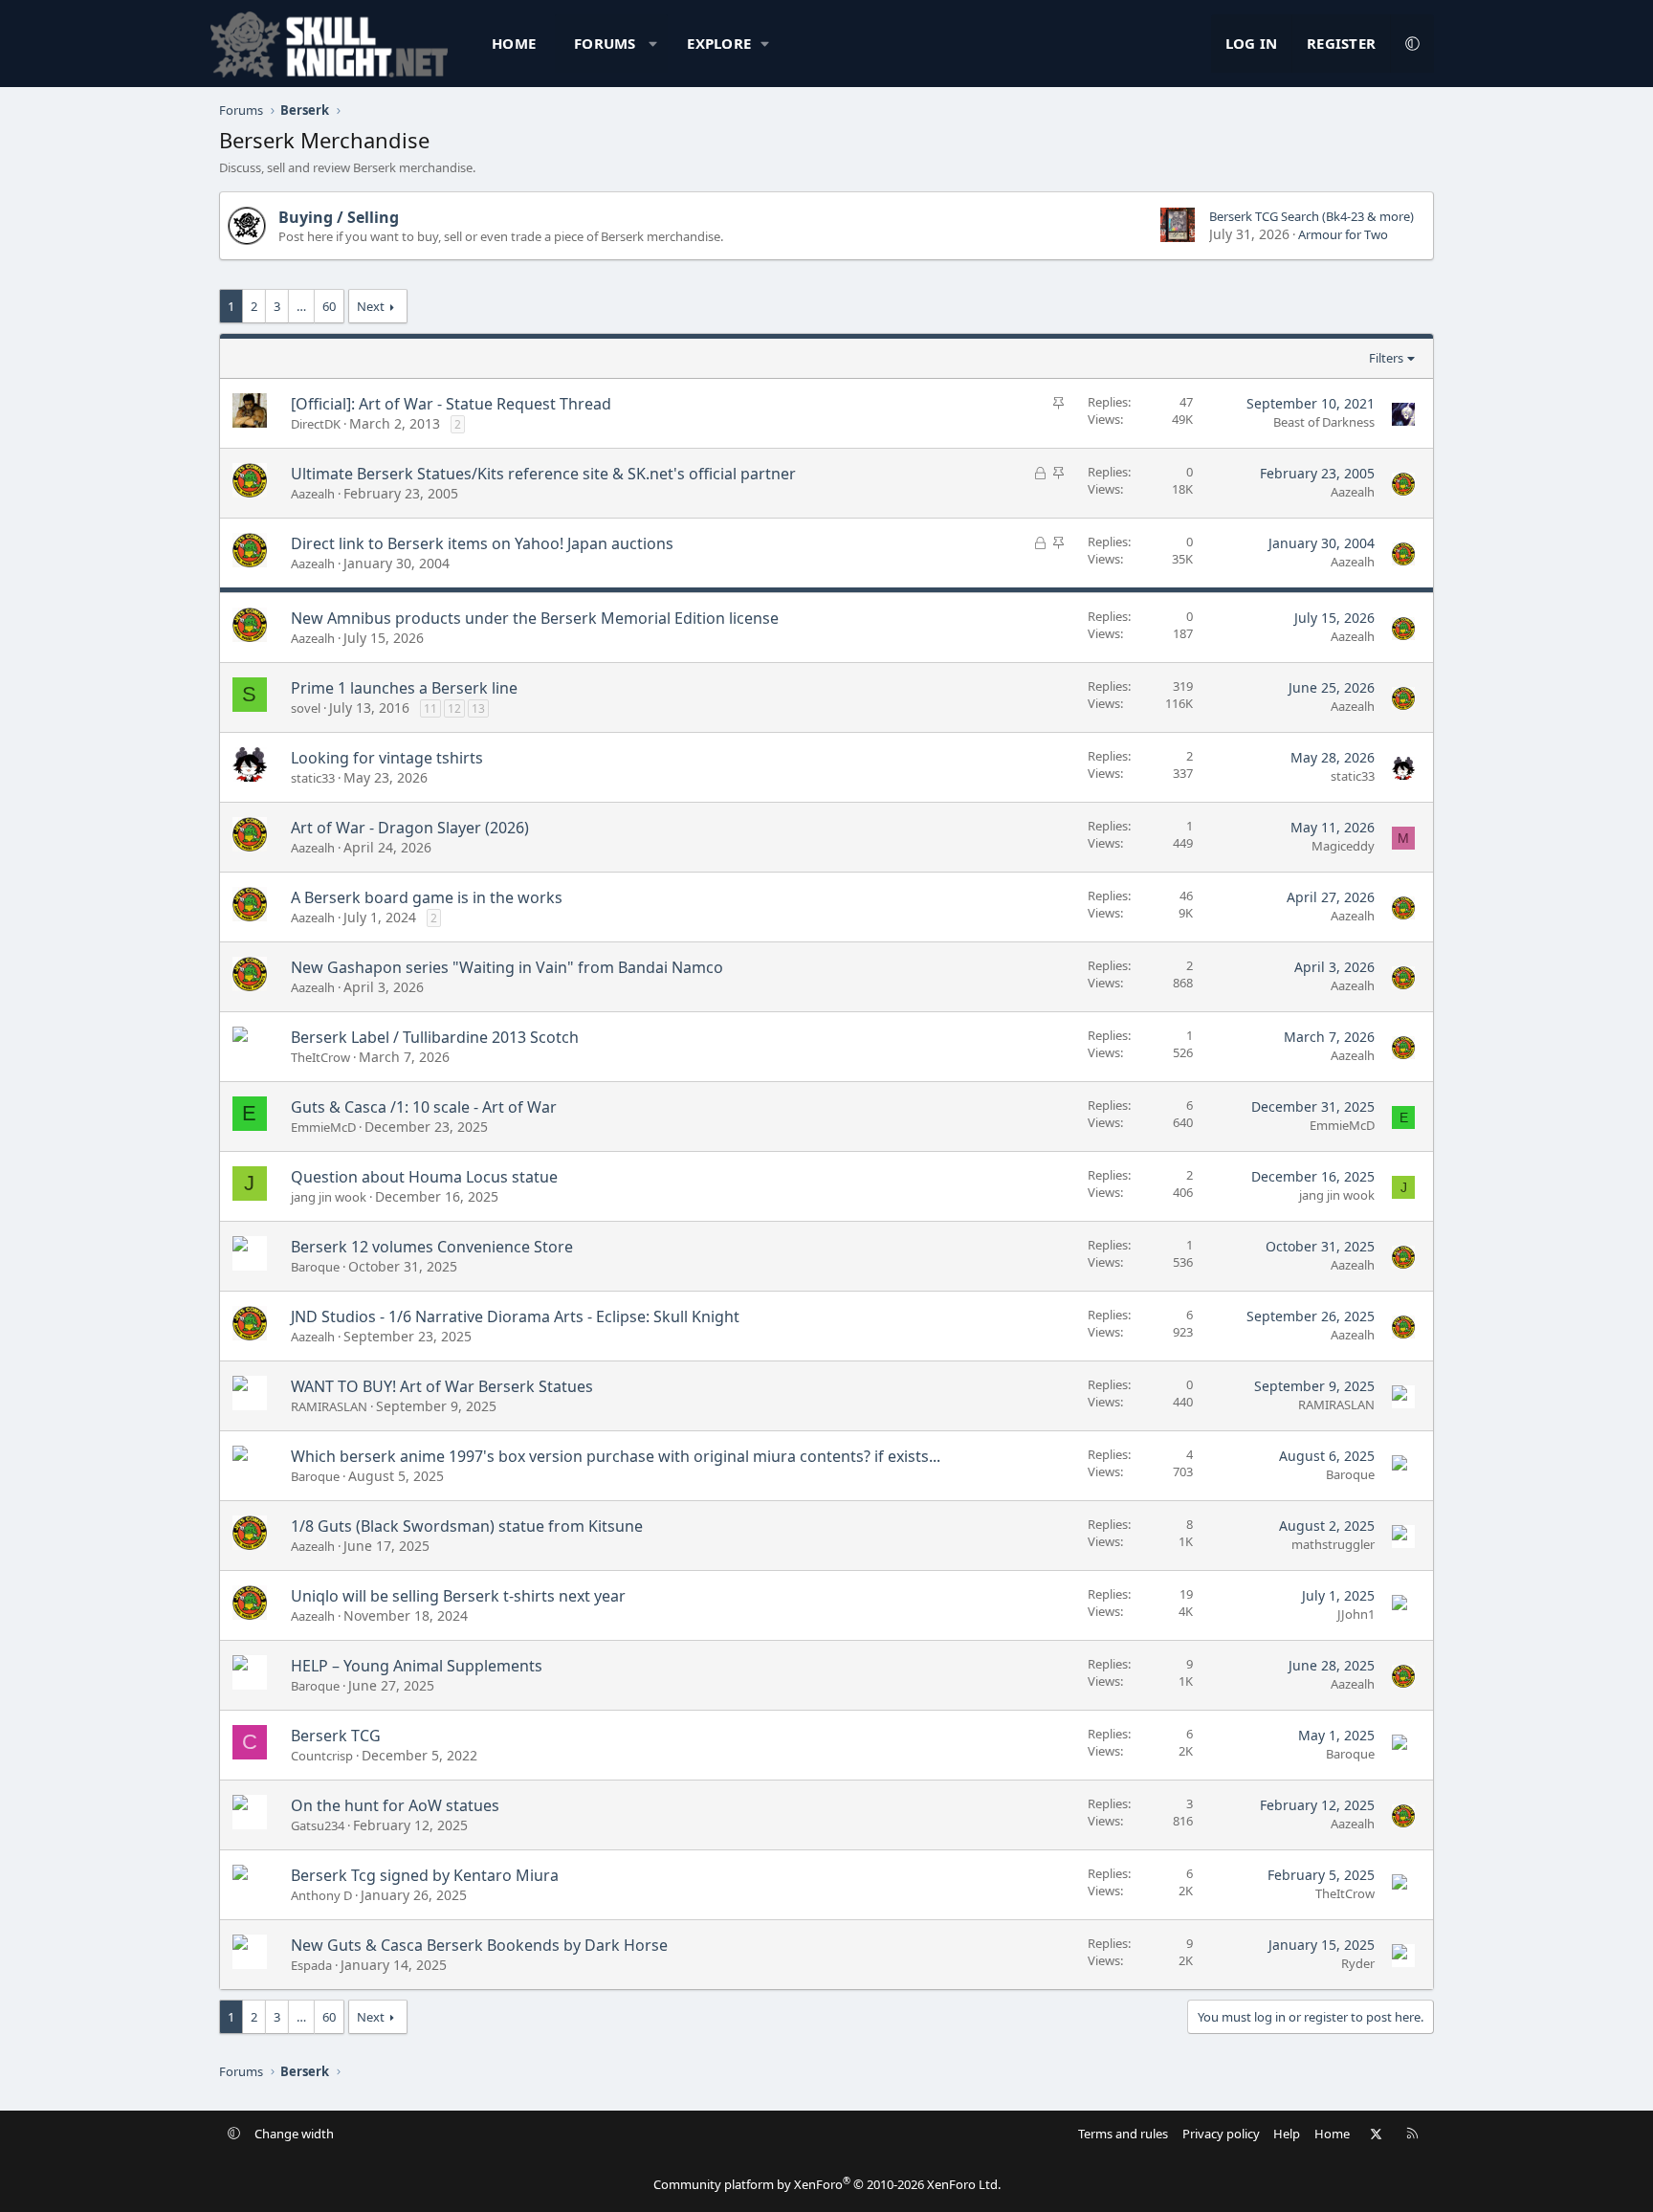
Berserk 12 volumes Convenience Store (432, 1247)
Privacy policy (1221, 2134)
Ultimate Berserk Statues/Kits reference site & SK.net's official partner (543, 474)
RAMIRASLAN (329, 1406)
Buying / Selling (339, 217)
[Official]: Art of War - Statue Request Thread (451, 404)
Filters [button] (1386, 358)
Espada (311, 1965)
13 (478, 708)
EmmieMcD (323, 1127)
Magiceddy (1343, 846)
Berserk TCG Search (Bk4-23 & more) (1311, 216)
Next (371, 306)
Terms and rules (1123, 2134)
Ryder (1358, 1963)
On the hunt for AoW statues (395, 1805)
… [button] (301, 306)
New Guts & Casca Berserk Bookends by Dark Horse (479, 1945)
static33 (313, 778)
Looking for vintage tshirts (387, 758)
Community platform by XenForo (827, 2184)
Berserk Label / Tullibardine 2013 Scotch (435, 1037)
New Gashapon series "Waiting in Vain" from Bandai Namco (507, 967)
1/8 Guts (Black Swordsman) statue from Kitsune (467, 1526)
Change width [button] (294, 2134)
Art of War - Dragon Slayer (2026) (410, 828)
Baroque (315, 1267)
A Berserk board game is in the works (427, 897)
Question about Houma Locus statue (424, 1177)
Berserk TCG (336, 1736)
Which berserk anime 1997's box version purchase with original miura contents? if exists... (616, 1456)
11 (430, 708)
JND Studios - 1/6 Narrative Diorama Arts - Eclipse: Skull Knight (515, 1316)
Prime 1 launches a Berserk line (404, 688)
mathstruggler (1333, 1544)
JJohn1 (1356, 1614)
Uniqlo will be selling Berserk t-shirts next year (458, 1596)
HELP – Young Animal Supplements (417, 1666)
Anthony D (321, 1895)
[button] (653, 44)
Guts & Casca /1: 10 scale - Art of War (424, 1107)
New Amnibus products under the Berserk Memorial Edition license (535, 618)
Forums (605, 43)
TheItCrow (320, 1057)
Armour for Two (1343, 234)
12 (454, 708)
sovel (306, 708)
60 (329, 306)
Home (514, 43)
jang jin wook (329, 1197)
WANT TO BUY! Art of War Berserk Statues (442, 1386)
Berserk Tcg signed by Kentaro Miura (425, 1875)
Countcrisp (322, 1756)
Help (1287, 2134)
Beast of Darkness (1324, 422)
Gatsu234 (318, 1825)
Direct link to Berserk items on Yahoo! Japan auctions (482, 543)
